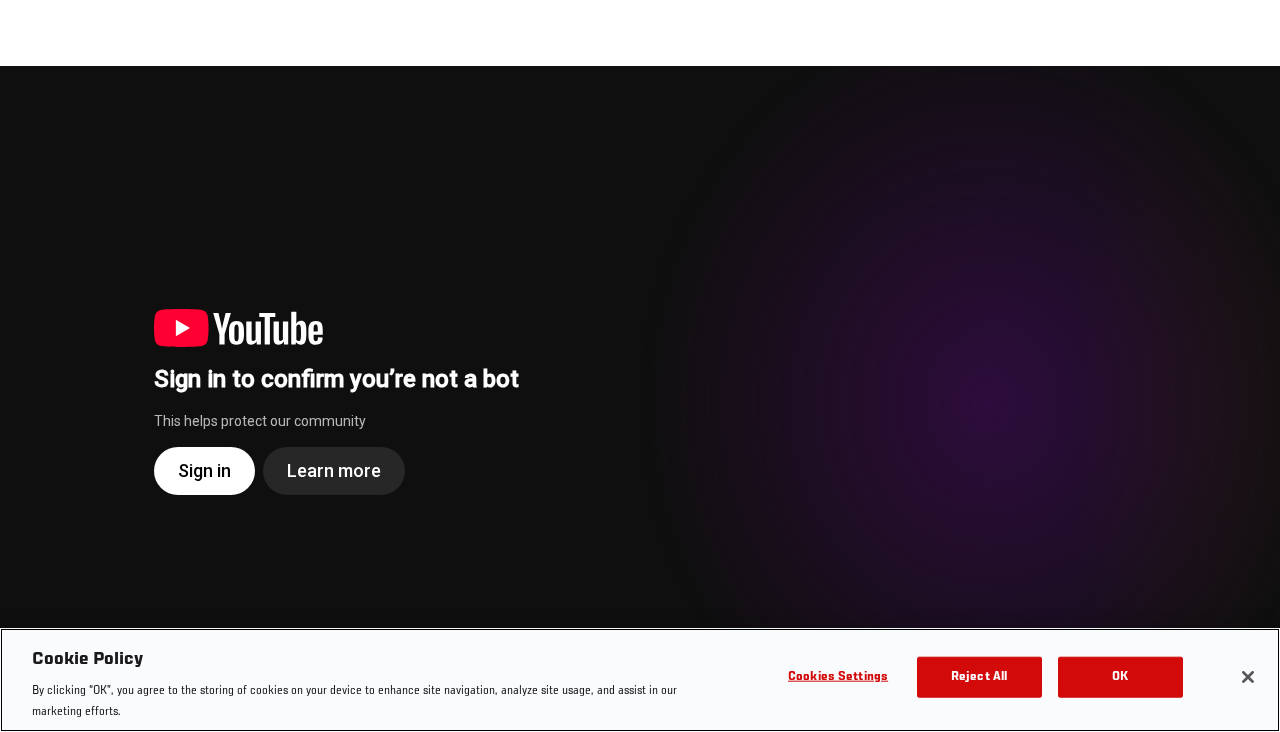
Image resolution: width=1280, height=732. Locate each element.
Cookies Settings (838, 677)
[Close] (1248, 677)
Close (1242, 106)
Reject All (979, 677)
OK (1120, 677)
